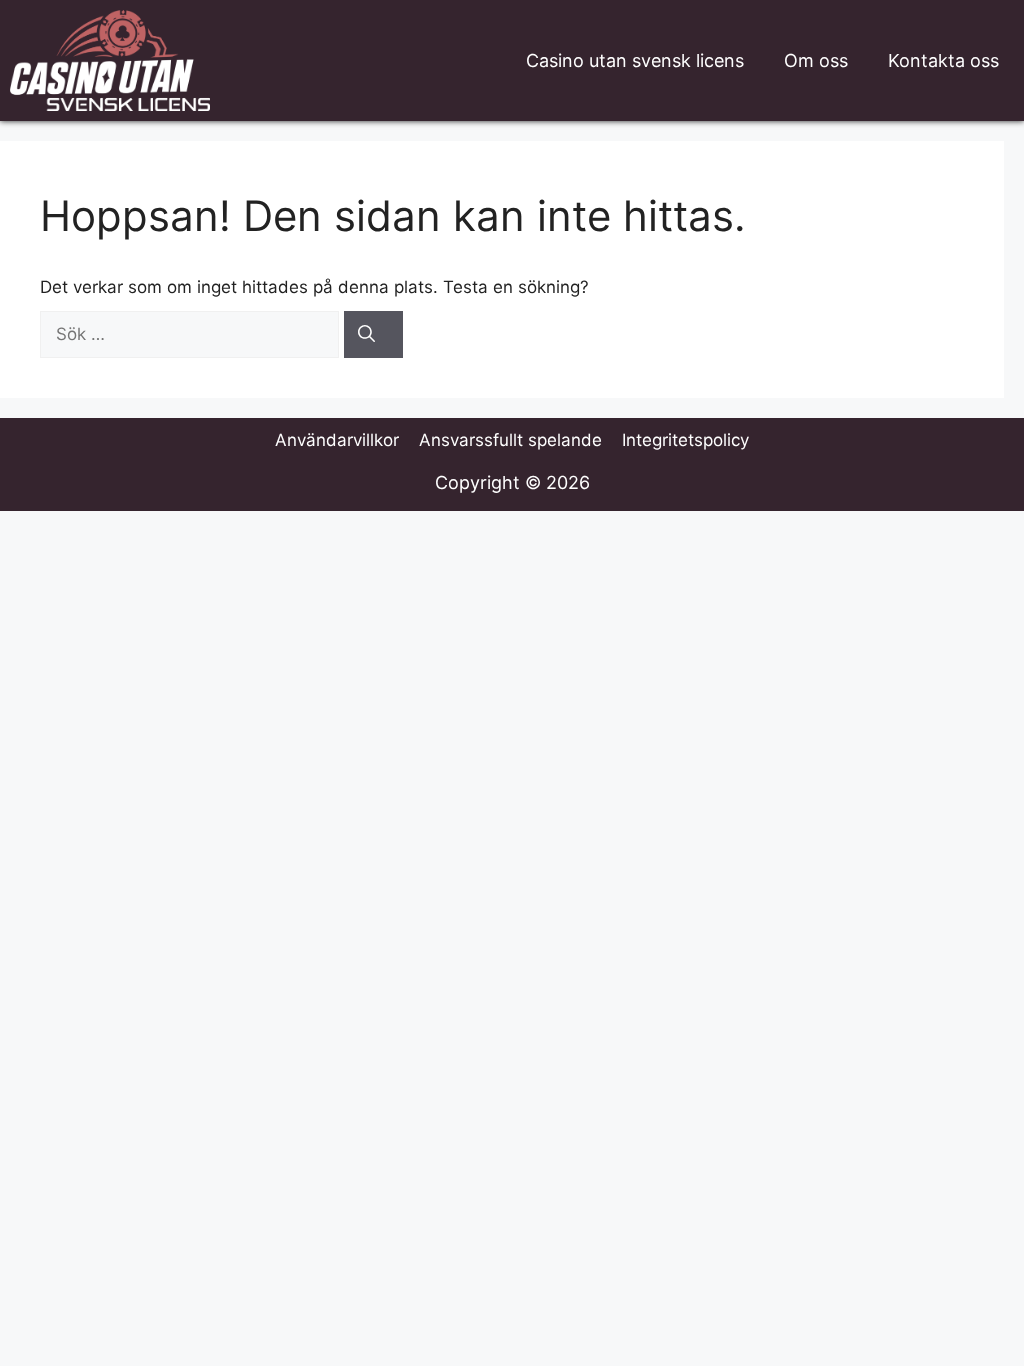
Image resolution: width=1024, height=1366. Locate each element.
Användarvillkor (337, 440)
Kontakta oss (943, 60)
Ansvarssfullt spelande (510, 440)
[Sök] (373, 335)
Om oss (816, 60)
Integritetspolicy (685, 440)
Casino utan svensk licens (635, 60)
